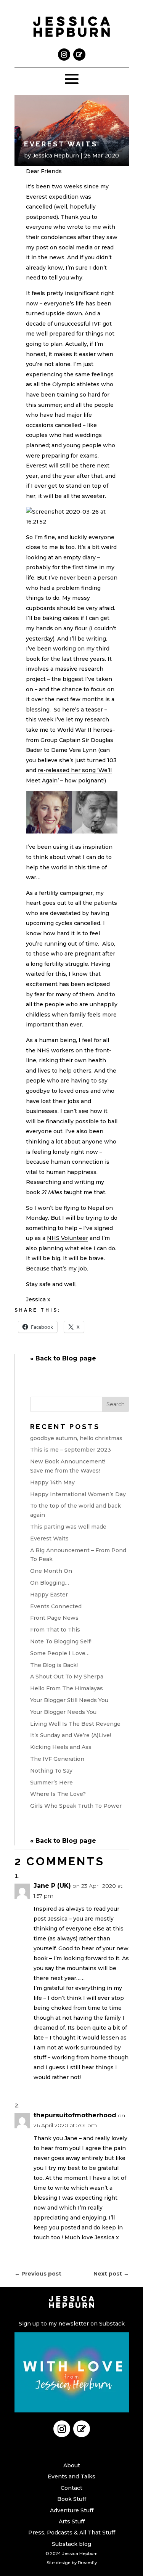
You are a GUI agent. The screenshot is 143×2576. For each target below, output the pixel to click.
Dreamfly (87, 2563)
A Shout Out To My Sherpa (67, 1677)
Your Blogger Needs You (63, 1712)
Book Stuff (72, 2499)
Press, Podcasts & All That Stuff (72, 2533)
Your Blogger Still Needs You (69, 1700)
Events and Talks (71, 2476)
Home (72, 2454)
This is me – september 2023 (71, 1450)
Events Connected (56, 1606)
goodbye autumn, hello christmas (76, 1438)
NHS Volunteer (67, 1238)
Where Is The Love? (58, 1794)
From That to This (55, 1630)
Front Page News (54, 1618)
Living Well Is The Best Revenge (75, 1724)
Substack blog (71, 2544)
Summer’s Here (51, 1783)
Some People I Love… (60, 1653)
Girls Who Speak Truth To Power (76, 1806)
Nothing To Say (51, 1771)
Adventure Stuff (72, 2510)
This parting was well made (68, 1527)
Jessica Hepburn (56, 156)
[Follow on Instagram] (64, 55)
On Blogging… (50, 1583)
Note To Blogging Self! (61, 1641)
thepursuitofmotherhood (75, 2115)
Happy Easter (49, 1595)
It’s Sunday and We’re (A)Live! (71, 1735)
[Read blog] (79, 55)
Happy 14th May (52, 1482)
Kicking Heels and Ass (61, 1747)
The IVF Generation (57, 1759)
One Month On (51, 1571)
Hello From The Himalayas (67, 1688)
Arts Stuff (72, 2521)
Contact (71, 2488)
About (72, 2465)
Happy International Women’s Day (78, 1494)
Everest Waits (49, 1539)
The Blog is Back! (54, 1665)
